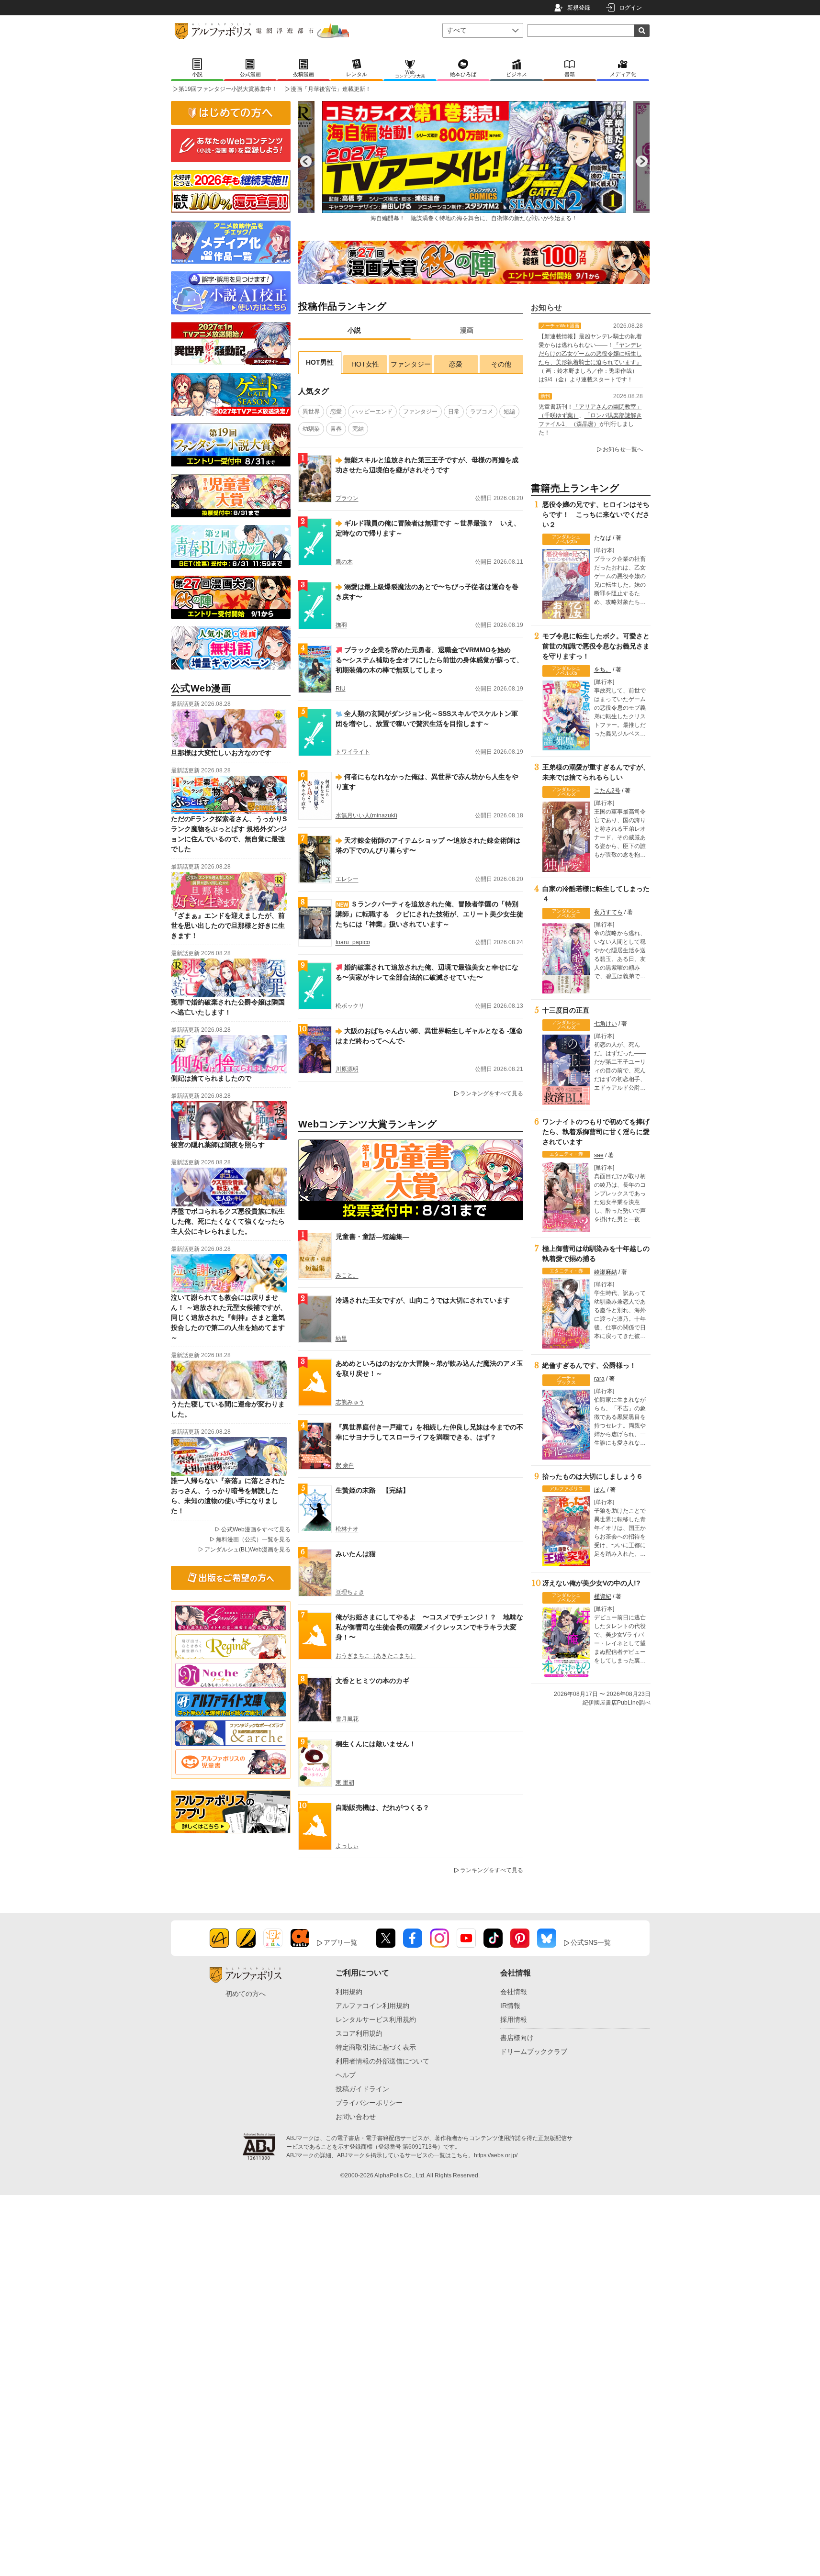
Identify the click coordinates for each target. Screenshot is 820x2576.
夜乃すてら (608, 912)
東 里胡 (345, 1783)
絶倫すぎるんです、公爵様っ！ (589, 1365)
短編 (509, 412)
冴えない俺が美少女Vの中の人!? (591, 1583)
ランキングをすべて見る (492, 1093)
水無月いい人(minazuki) (366, 815)
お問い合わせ (356, 2117)
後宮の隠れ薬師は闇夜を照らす (218, 1145)
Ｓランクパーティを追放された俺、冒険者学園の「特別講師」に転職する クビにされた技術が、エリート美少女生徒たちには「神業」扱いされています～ (429, 914)
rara (599, 1379)
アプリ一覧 (340, 1942)
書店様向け (517, 2038)
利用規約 (349, 1992)
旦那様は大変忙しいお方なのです (221, 753)
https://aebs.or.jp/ (496, 2155)
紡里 (341, 1338)
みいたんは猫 (356, 1554)
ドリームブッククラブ (534, 2052)
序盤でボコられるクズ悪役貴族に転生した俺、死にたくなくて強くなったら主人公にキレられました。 (228, 1221)
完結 (358, 429)
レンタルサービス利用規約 (376, 2019)
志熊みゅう (350, 1402)
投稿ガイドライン (362, 2089)
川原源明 (347, 1069)
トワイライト (353, 752)
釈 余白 (345, 1465)
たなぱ (603, 538)
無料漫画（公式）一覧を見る (253, 1539)
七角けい (606, 1024)
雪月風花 (347, 1719)
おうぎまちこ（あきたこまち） (376, 1656)
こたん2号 (607, 791)
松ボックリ (350, 1006)
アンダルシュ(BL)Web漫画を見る (247, 1550)
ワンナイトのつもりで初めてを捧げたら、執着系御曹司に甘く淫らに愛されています (596, 1132)
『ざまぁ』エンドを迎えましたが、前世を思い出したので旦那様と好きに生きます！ (228, 926)
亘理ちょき (350, 1592)
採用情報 (514, 2019)
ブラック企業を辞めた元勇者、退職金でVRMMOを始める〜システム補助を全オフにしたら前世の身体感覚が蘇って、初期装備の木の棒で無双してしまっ (429, 660)
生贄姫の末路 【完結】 (372, 1490)
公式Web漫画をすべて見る (256, 1529)
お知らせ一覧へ (623, 449)
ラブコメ (482, 412)
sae (599, 1155)
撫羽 (341, 625)
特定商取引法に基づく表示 (376, 2047)
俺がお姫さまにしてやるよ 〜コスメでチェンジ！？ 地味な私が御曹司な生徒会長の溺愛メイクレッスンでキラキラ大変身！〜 (429, 1627)
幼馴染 (311, 429)
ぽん (600, 1490)
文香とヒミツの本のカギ (372, 1681)
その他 (501, 364)
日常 (454, 412)
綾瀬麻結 (606, 1272)
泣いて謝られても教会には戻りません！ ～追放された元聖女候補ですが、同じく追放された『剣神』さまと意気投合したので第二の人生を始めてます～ (229, 1317)
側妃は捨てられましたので (211, 1078)
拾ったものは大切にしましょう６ (593, 1476)
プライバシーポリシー (369, 2103)
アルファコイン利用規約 (372, 2006)
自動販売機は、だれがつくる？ (382, 1807)
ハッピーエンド (372, 412)
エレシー (347, 879)
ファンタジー (411, 364)
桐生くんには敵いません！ (376, 1744)
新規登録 (579, 8)
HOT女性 (365, 364)
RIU (341, 689)
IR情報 (510, 2006)
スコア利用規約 (359, 2033)
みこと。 (347, 1275)
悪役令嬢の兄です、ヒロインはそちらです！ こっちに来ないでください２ (596, 514)
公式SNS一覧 (591, 1942)
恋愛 (456, 364)
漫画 (467, 330)
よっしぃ (347, 1846)
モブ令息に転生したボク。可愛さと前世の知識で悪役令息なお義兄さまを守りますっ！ (596, 646)
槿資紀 (603, 1596)
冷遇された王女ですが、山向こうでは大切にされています (423, 1300)
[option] (474, 161)
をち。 (603, 669)
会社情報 (514, 1992)
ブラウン (347, 498)
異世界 (311, 412)
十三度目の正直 (566, 1010)
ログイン (630, 8)
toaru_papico (353, 942)
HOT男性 (320, 362)
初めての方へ (246, 1994)
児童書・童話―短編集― (372, 1237)
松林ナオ (347, 1529)
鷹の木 (344, 562)
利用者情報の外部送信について (382, 2061)
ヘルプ (346, 2075)
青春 (336, 429)
